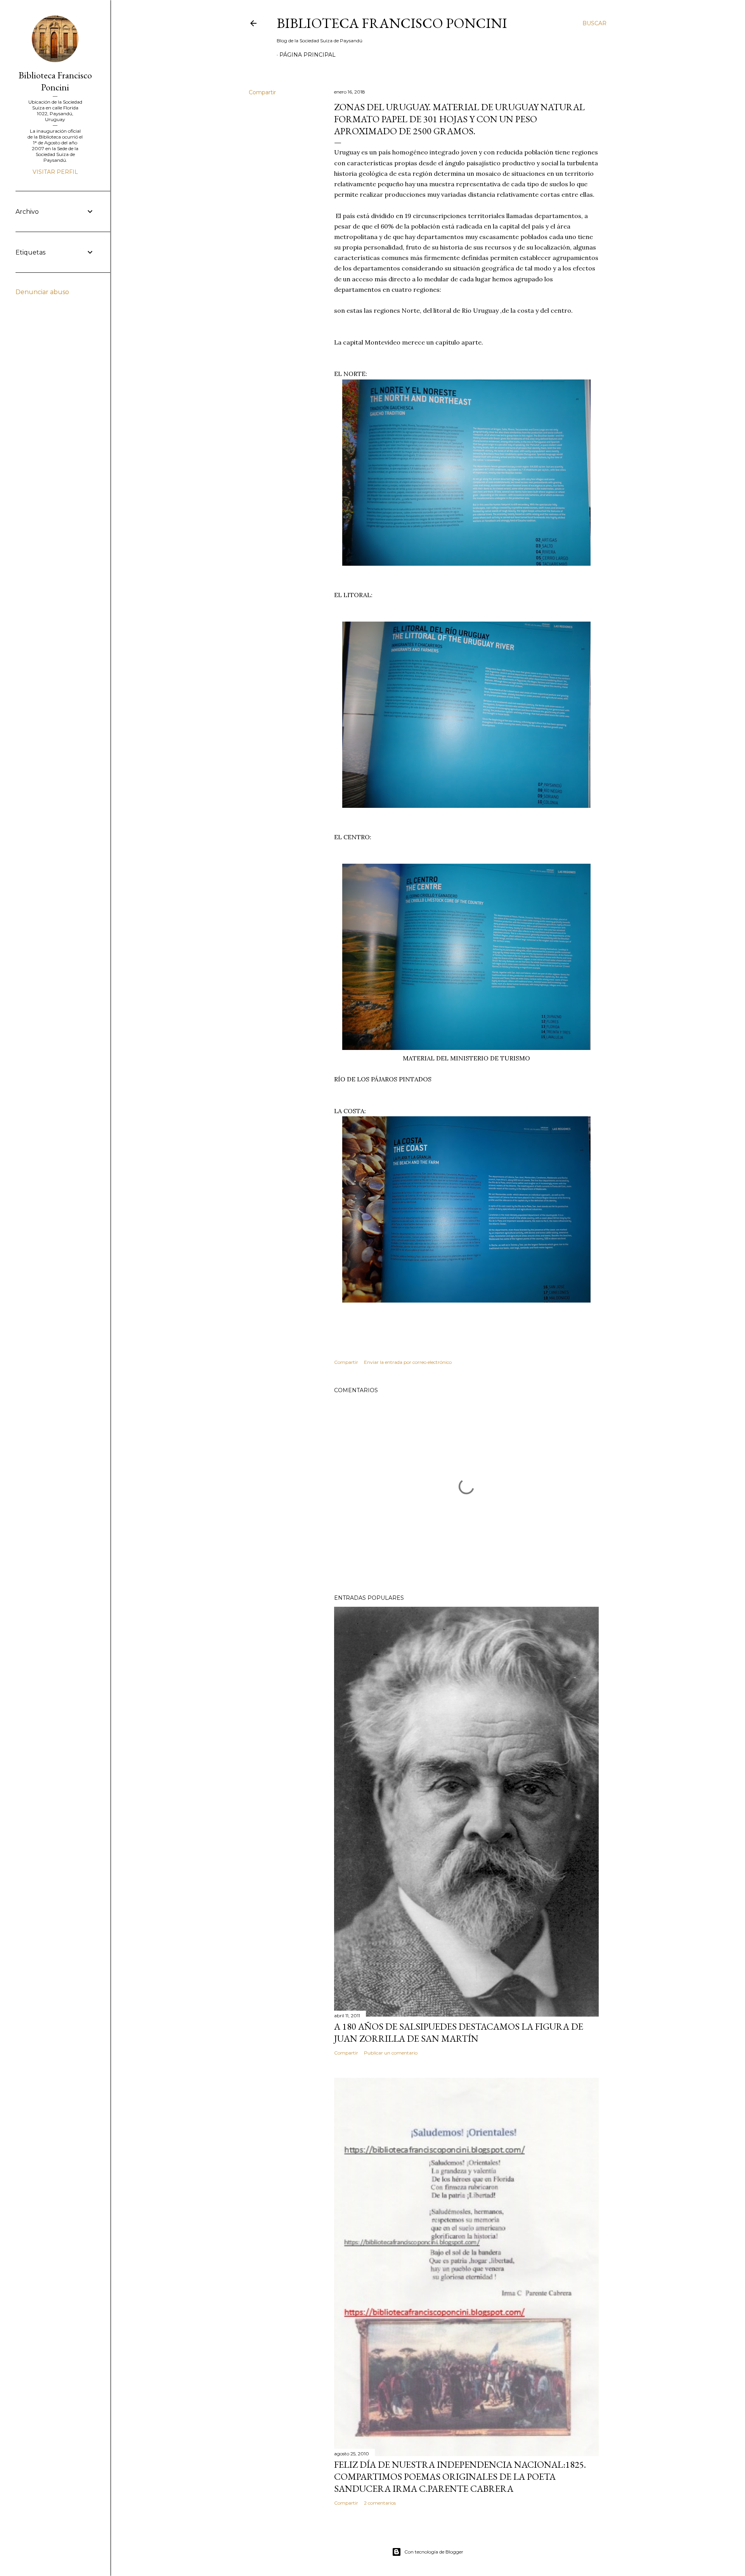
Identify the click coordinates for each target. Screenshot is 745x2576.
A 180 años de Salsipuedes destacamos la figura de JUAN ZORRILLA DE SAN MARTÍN (459, 2032)
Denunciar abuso (42, 292)
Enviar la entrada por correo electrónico (408, 1362)
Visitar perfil (55, 172)
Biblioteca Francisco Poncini (392, 23)
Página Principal (308, 55)
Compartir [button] (262, 92)
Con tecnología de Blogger (434, 2552)
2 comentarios (380, 2503)
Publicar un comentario (391, 2053)
